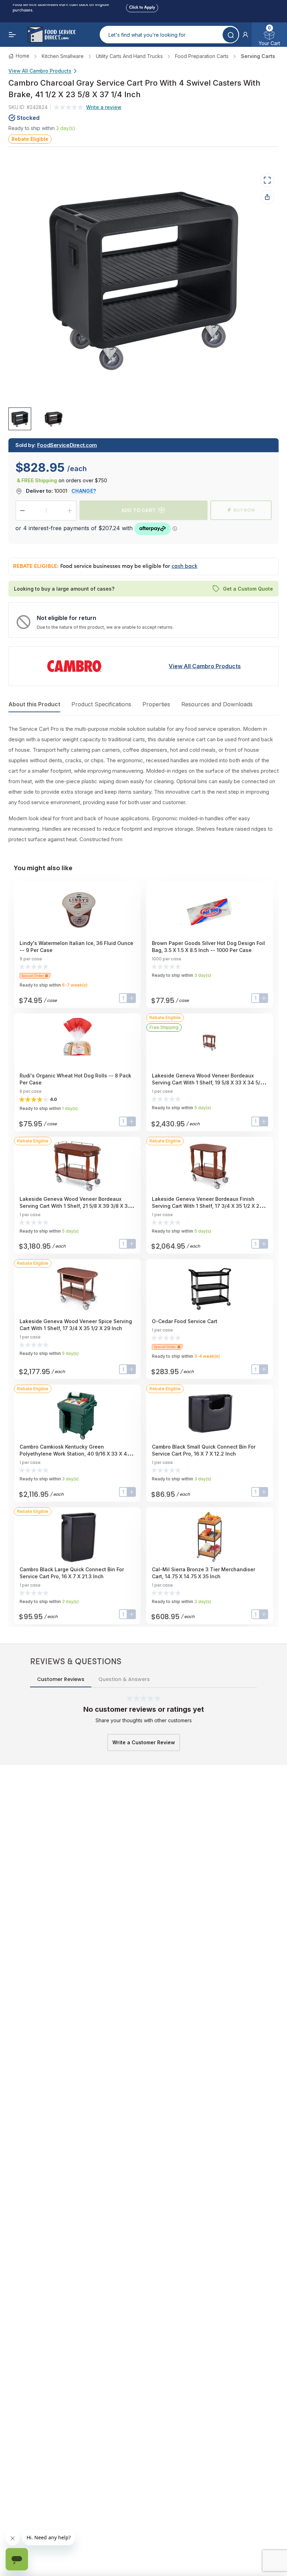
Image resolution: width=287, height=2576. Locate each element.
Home (23, 56)
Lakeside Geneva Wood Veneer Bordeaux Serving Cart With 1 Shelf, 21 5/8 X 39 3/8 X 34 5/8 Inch (75, 1206)
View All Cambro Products (40, 71)
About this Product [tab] (34, 704)
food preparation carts (202, 56)
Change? (84, 491)
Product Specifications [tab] (101, 704)
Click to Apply (142, 6)
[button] (245, 35)
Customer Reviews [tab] (61, 1679)
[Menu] (13, 35)
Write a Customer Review (144, 1742)
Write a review (104, 107)
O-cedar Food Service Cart (185, 1321)
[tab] (20, 418)
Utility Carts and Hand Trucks (129, 56)
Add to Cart (139, 510)
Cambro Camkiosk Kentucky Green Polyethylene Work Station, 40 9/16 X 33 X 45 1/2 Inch (75, 1454)
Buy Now (244, 510)
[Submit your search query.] (230, 35)
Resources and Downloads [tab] (217, 704)
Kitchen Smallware (63, 56)
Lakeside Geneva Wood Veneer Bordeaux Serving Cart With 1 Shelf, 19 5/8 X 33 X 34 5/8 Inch (208, 1083)
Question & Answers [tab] (124, 1679)
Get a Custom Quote (248, 589)
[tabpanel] (143, 784)
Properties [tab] (156, 704)
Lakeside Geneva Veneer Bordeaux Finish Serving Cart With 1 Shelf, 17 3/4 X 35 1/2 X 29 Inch (207, 1206)
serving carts (258, 56)
